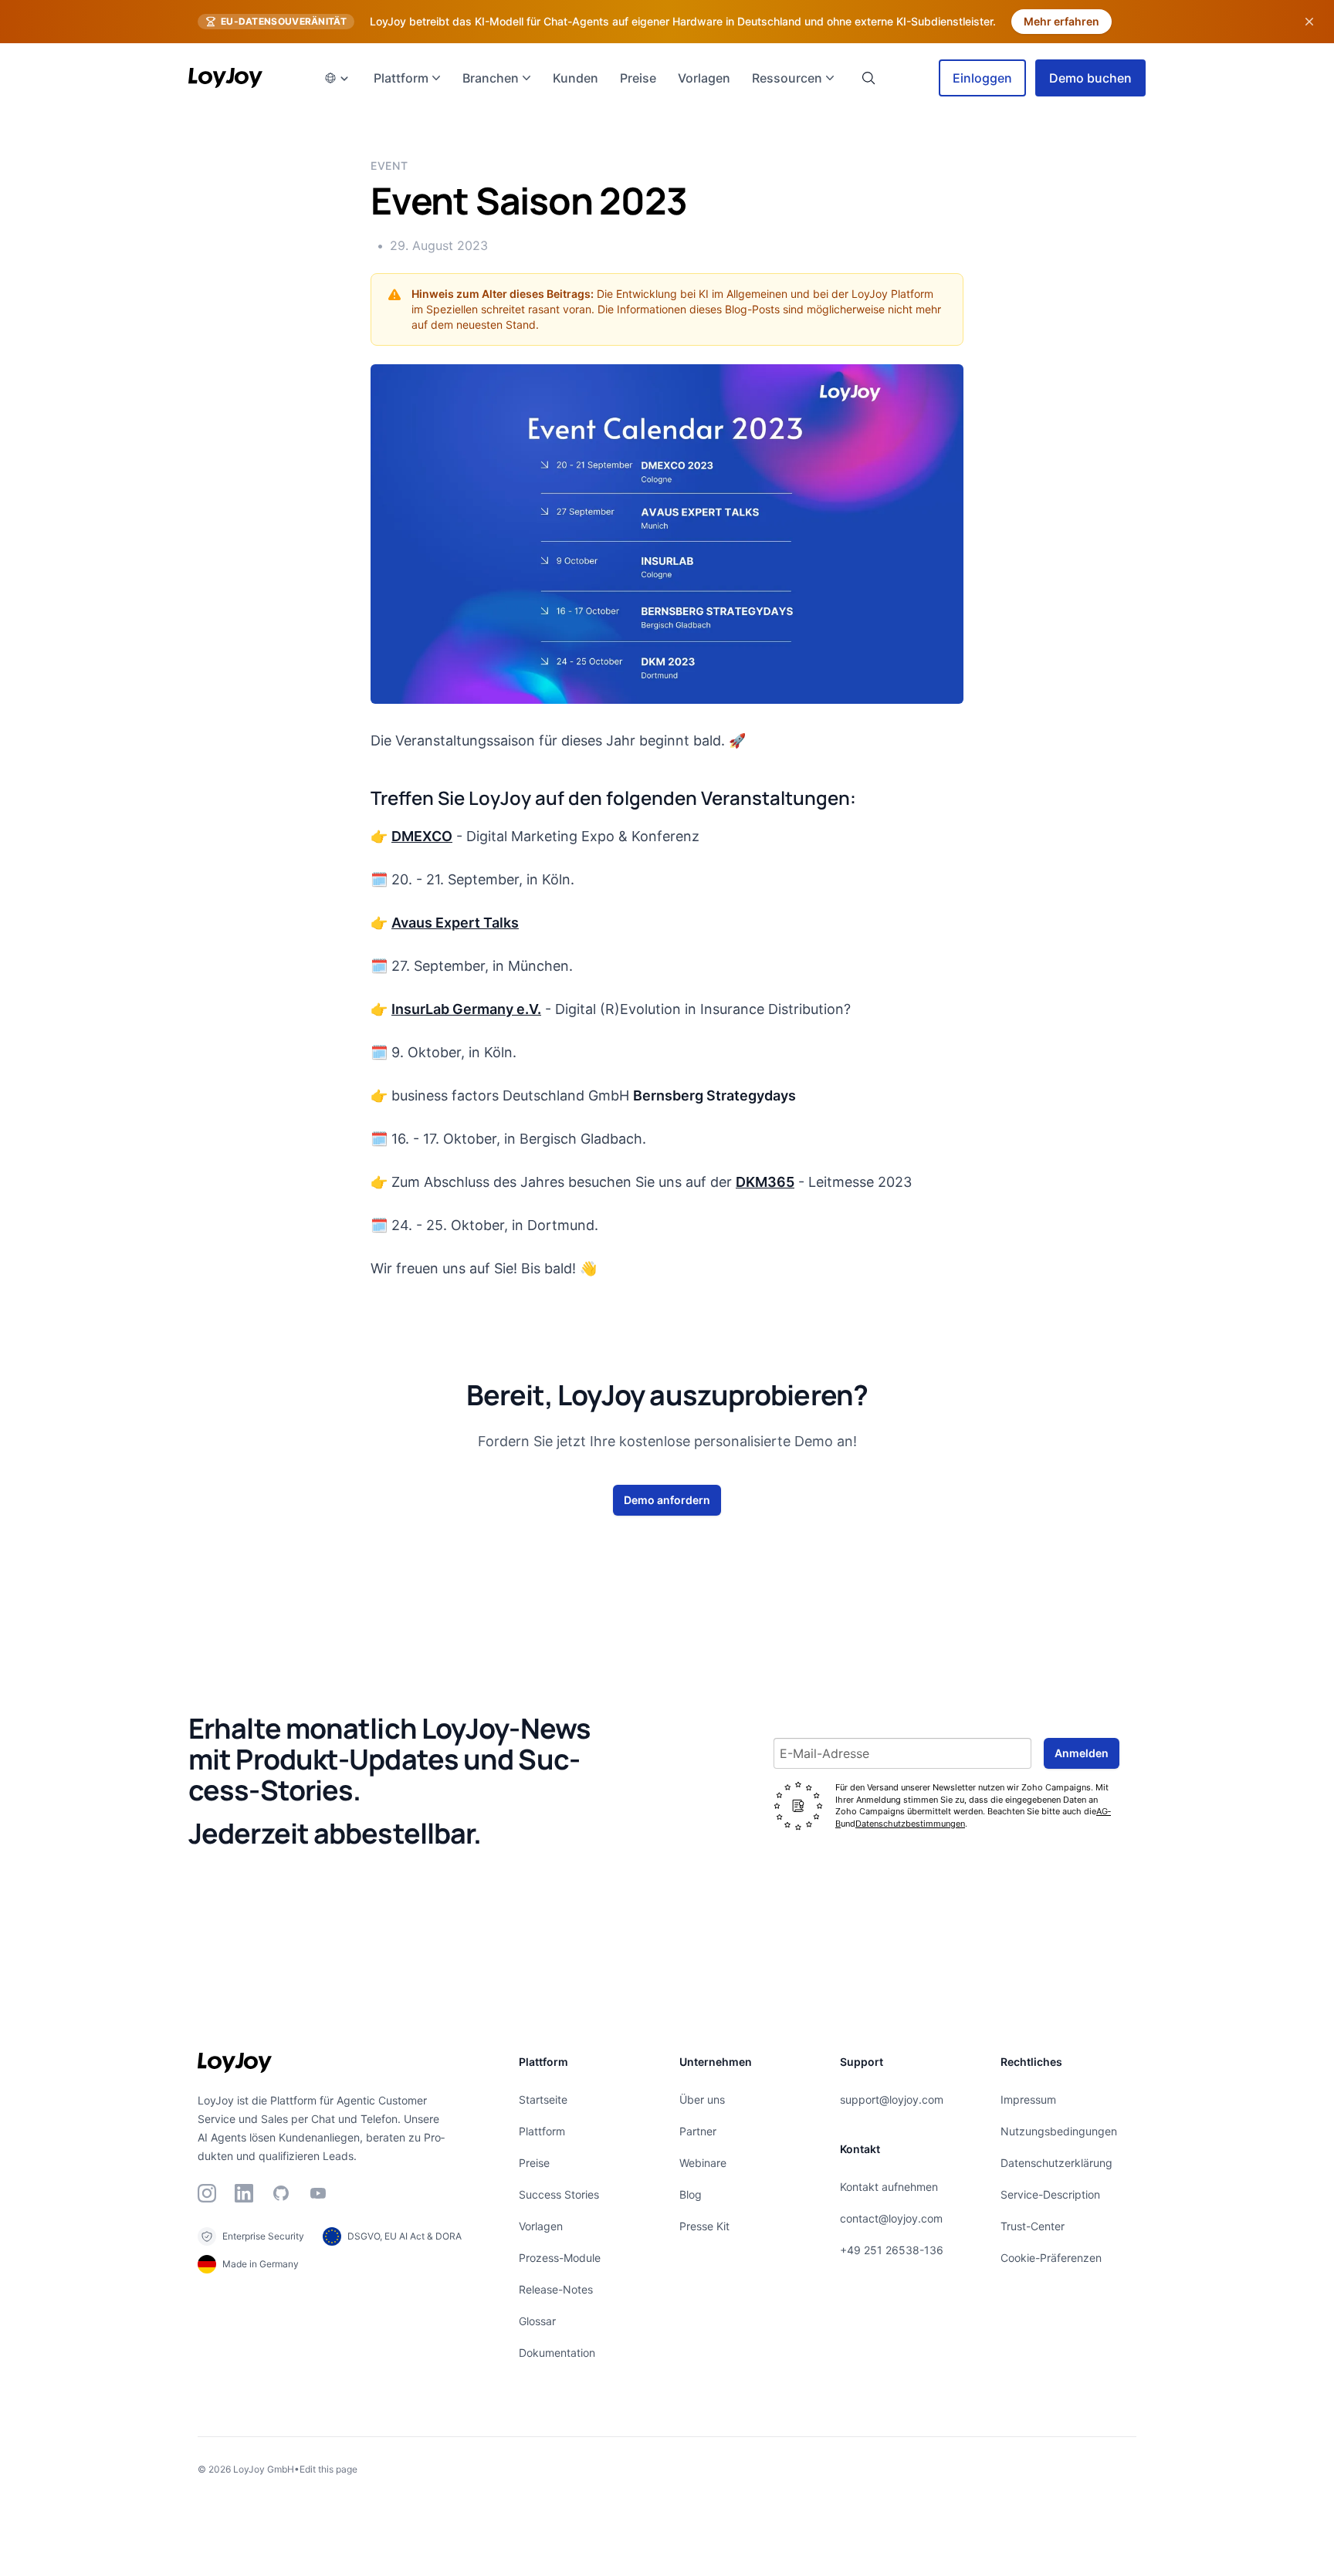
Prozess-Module (560, 2258)
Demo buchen (1090, 78)
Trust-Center (1033, 2226)
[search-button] (868, 78)
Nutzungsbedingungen (1059, 2131)
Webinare (703, 2163)
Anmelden (1082, 1753)
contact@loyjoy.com (891, 2218)
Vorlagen (541, 2226)
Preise (534, 2163)
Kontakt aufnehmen (889, 2187)
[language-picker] (337, 78)
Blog (691, 2194)
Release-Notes (556, 2289)
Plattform (542, 2131)
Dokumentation (557, 2353)
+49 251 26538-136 (892, 2250)
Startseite (543, 2099)
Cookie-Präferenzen (1051, 2258)
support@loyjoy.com (892, 2099)
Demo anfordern (667, 1500)
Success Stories (559, 2194)
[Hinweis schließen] (1309, 22)
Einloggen (982, 78)
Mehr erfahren (1061, 21)
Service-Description (1050, 2194)
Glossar (537, 2321)
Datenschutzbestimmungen (910, 1824)
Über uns (702, 2099)
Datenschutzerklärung (1056, 2163)
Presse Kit (704, 2226)
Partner (698, 2131)
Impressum (1028, 2099)
